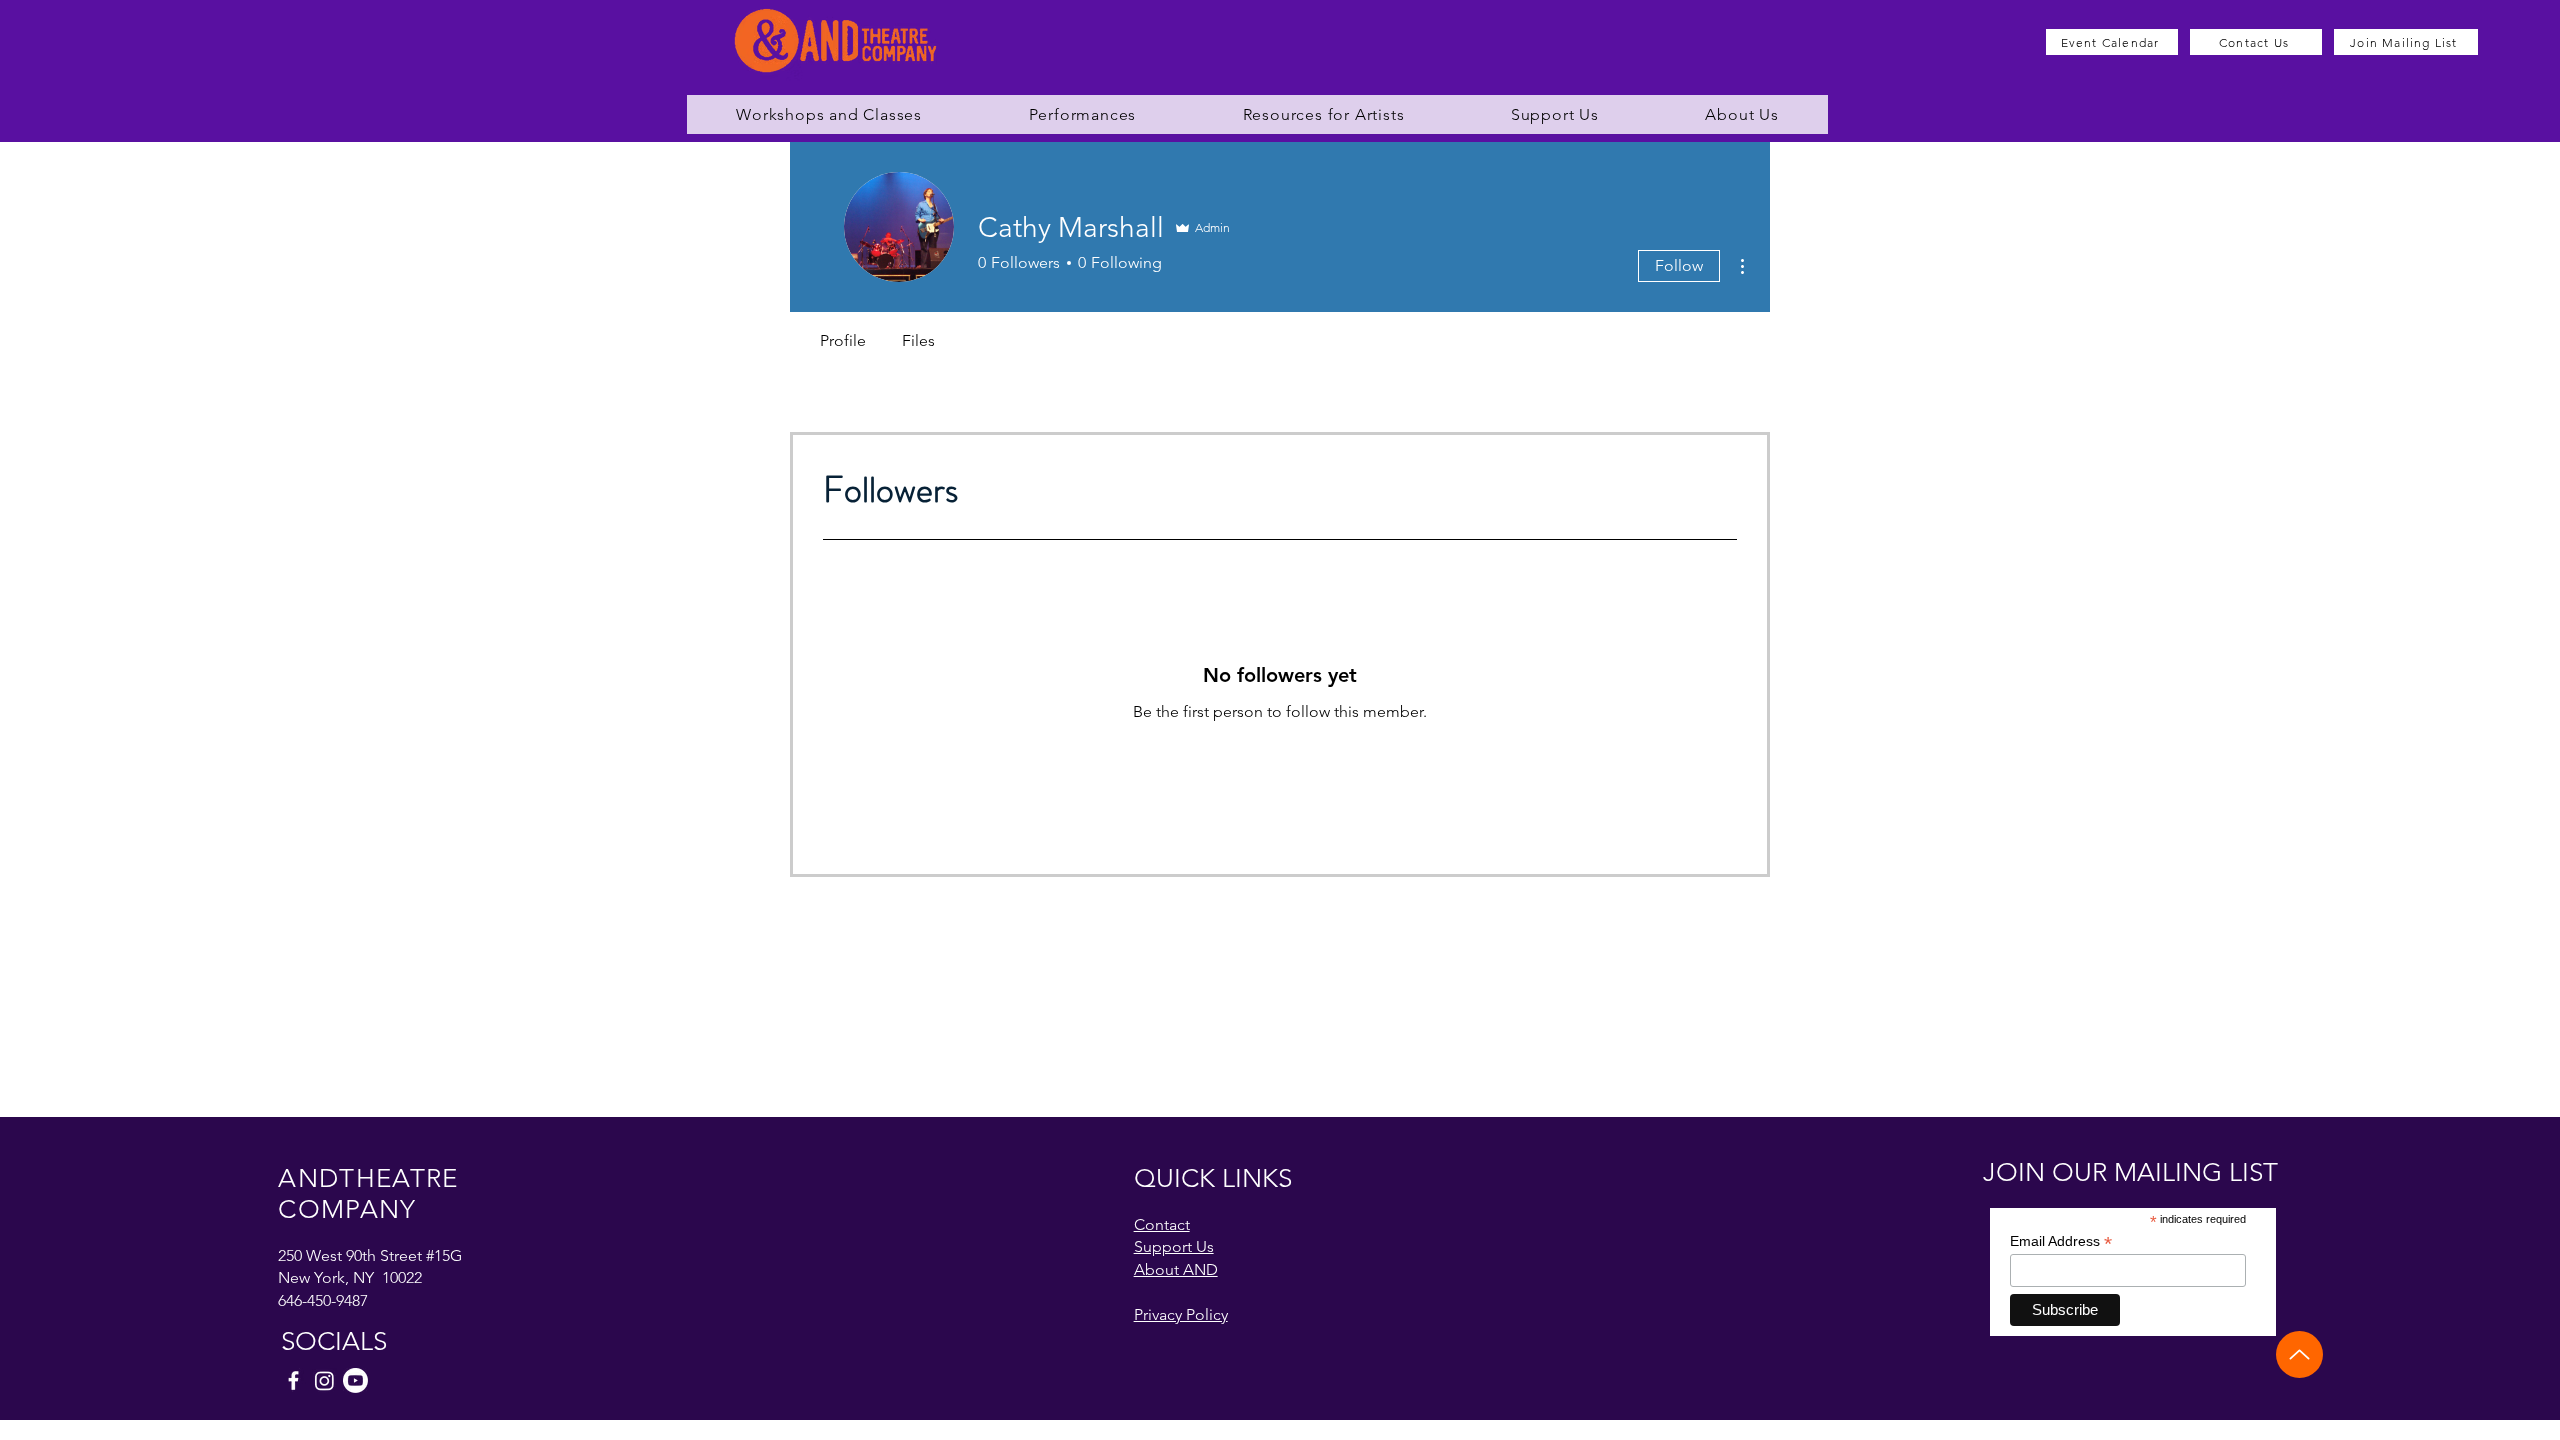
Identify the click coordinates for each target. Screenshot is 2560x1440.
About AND (1176, 1269)
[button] (829, 114)
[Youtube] (355, 1380)
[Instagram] (324, 1380)
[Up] (2299, 1354)
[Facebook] (293, 1380)
